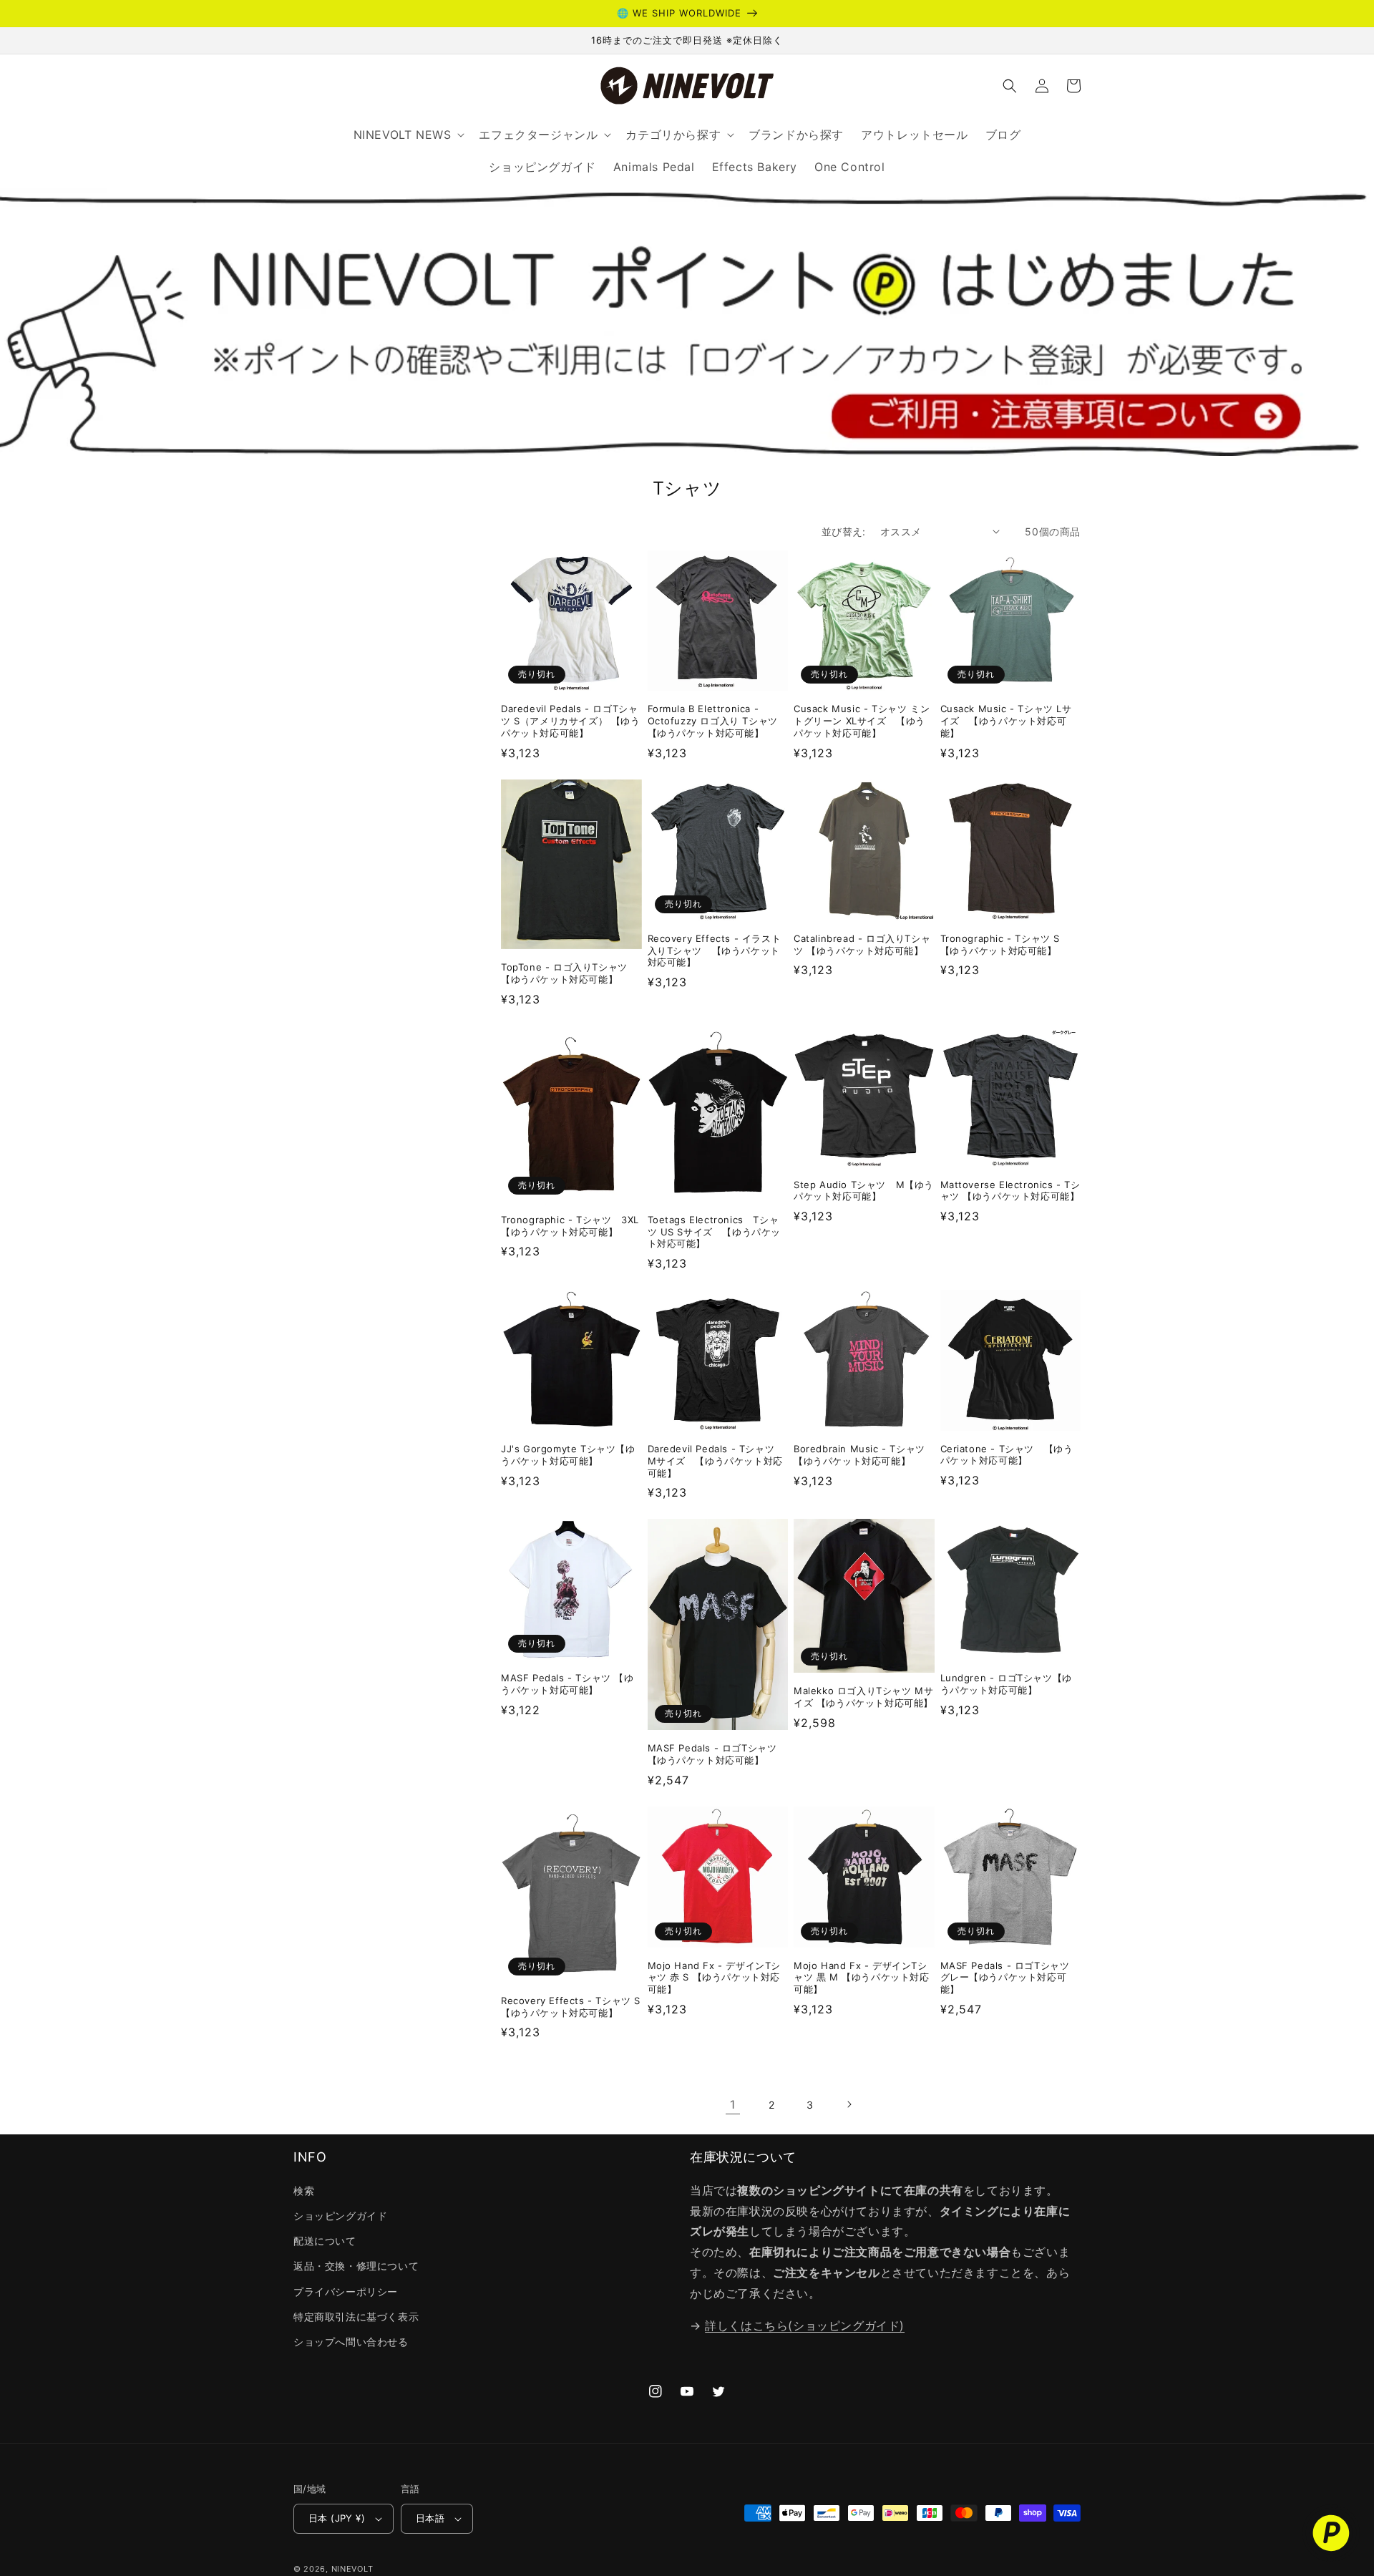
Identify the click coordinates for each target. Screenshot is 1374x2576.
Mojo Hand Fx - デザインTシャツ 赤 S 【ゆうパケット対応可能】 (715, 1978)
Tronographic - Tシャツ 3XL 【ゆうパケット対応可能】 (571, 1226)
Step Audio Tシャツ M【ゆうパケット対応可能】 (864, 1191)
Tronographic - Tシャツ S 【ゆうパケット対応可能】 (1000, 944)
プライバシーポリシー (346, 2291)
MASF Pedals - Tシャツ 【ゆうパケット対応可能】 (567, 1684)
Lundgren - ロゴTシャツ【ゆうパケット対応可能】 (1006, 1684)
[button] (1010, 86)
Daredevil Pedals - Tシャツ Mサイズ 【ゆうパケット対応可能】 (716, 1461)
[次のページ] (849, 2104)
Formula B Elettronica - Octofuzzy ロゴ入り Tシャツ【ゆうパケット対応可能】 (713, 721)
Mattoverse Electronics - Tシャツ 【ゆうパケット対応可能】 (1010, 1191)
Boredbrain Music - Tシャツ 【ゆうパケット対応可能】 (859, 1455)
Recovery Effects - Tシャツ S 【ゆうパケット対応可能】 (571, 2007)
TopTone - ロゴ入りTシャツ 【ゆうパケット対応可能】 (569, 973)
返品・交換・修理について (356, 2266)
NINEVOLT (352, 2569)
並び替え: (844, 531)
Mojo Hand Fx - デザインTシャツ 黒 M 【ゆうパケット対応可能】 (862, 1978)
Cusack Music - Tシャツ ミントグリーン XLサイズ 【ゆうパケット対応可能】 (862, 721)
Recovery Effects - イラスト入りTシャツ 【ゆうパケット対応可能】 (715, 951)
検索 (304, 2191)
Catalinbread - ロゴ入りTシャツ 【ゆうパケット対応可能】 (862, 944)
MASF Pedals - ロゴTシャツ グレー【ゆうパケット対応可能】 (1005, 1978)
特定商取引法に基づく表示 (356, 2317)
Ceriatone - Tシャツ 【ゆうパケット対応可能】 (1007, 1455)
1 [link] (733, 2104)
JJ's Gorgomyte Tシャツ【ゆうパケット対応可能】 (568, 1455)
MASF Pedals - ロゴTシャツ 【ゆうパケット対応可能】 (712, 1754)
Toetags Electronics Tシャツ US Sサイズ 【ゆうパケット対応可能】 (715, 1232)
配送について (325, 2241)
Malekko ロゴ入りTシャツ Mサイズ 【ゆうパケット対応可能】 (863, 1697)
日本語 (430, 2518)
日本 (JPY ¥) (337, 2518)
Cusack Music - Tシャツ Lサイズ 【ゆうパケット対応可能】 (1006, 721)
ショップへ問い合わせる (351, 2342)
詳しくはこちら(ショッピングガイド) (805, 2325)
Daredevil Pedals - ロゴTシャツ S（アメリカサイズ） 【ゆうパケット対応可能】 (571, 721)
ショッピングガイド (340, 2216)
